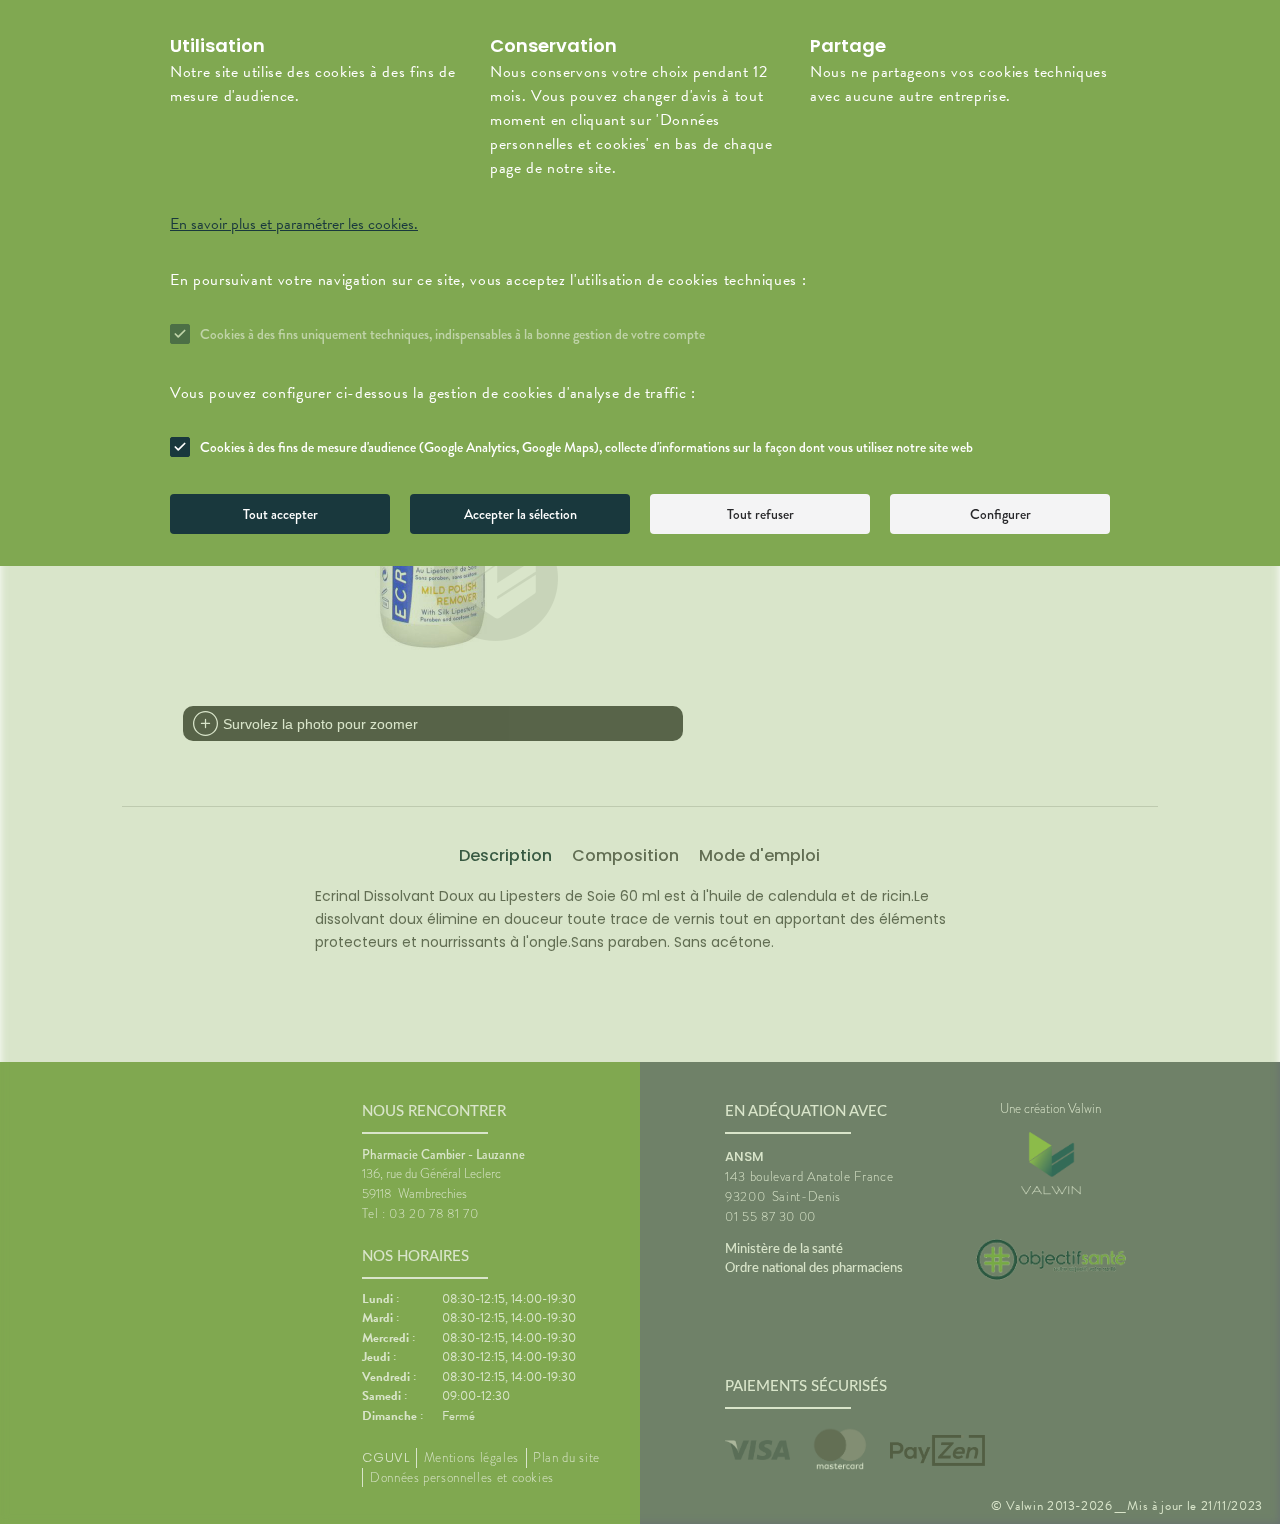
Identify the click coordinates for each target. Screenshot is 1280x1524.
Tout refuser (760, 514)
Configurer (1000, 514)
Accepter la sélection (520, 514)
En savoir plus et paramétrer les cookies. (294, 224)
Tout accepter (280, 514)
